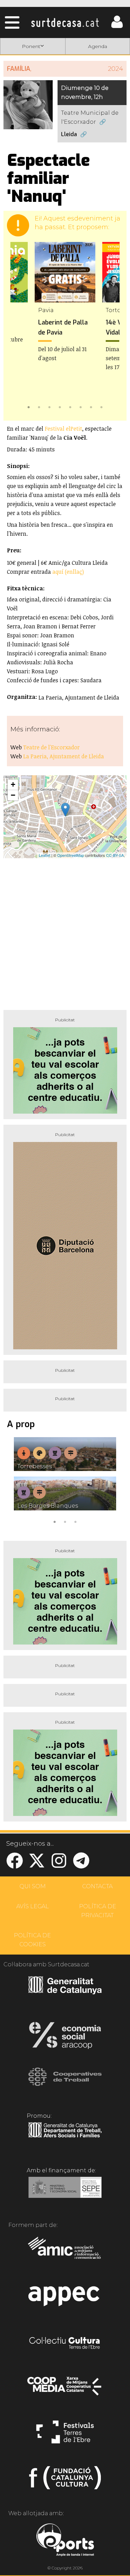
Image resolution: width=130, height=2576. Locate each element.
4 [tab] (60, 406)
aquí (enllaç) (68, 572)
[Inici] (65, 22)
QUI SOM (33, 1886)
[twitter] (37, 1865)
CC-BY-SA (115, 855)
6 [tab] (81, 406)
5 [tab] (70, 406)
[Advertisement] (65, 931)
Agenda (98, 46)
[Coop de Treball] (65, 2083)
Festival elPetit (63, 429)
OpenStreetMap (71, 855)
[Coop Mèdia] (65, 2389)
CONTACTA (97, 1886)
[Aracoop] (65, 2038)
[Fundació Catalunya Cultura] (65, 2481)
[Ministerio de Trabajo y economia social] (65, 2192)
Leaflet (45, 855)
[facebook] (15, 1865)
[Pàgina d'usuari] (117, 26)
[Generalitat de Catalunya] (65, 1992)
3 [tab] (50, 406)
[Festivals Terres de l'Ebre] (65, 2435)
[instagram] (59, 1865)
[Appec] (65, 2298)
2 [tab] (39, 406)
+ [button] (13, 784)
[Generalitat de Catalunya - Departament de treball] (65, 2138)
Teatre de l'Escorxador (51, 747)
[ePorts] (65, 2541)
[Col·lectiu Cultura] (65, 2344)
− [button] (13, 795)
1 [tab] (29, 406)
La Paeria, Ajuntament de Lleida (64, 756)
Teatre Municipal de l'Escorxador (90, 117)
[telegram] (81, 1865)
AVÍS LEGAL (33, 1906)
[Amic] (65, 2252)
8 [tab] (102, 406)
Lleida (69, 134)
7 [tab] (91, 406)
